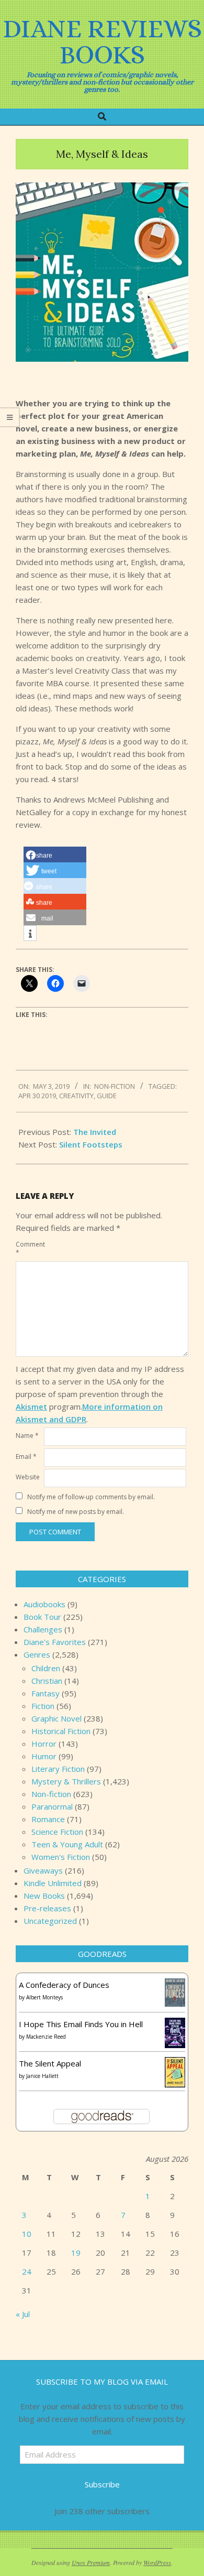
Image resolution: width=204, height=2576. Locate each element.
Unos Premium (91, 2562)
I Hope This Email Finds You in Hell (81, 2024)
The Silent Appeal (50, 2063)
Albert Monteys (44, 1997)
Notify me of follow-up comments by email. (91, 1497)
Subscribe (102, 2484)
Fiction (43, 1706)
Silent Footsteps (91, 1144)
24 (27, 2271)
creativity (76, 1096)
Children (46, 1668)
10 (27, 2234)
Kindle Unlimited (53, 1883)
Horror (44, 1744)
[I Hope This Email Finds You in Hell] (175, 2024)
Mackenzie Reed (46, 2037)
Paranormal (52, 1806)
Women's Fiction (61, 1857)
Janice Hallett (42, 2076)
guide (107, 1096)
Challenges (43, 1629)
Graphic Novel (56, 1718)
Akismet (31, 1406)
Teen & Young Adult (67, 1844)
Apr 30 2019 (37, 1096)
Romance (48, 1819)
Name (27, 1436)
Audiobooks (44, 1604)
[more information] (30, 934)
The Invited (95, 1132)
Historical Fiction (61, 1731)
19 (76, 2253)
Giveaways (43, 1870)
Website (28, 1477)
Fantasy (46, 1693)
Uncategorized (50, 1921)
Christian (47, 1681)
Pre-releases (47, 1908)
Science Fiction (57, 1832)
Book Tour (42, 1617)
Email (26, 1457)
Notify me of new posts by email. (76, 1512)
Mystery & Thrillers (66, 1781)
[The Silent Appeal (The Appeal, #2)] (175, 2063)
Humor (44, 1756)
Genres (37, 1654)
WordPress (157, 2562)
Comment (29, 1248)
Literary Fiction (58, 1769)
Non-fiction (115, 1086)
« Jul (23, 2314)
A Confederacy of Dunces (64, 1985)
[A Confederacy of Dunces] (175, 1985)
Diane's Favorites (55, 1642)
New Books (44, 1896)
